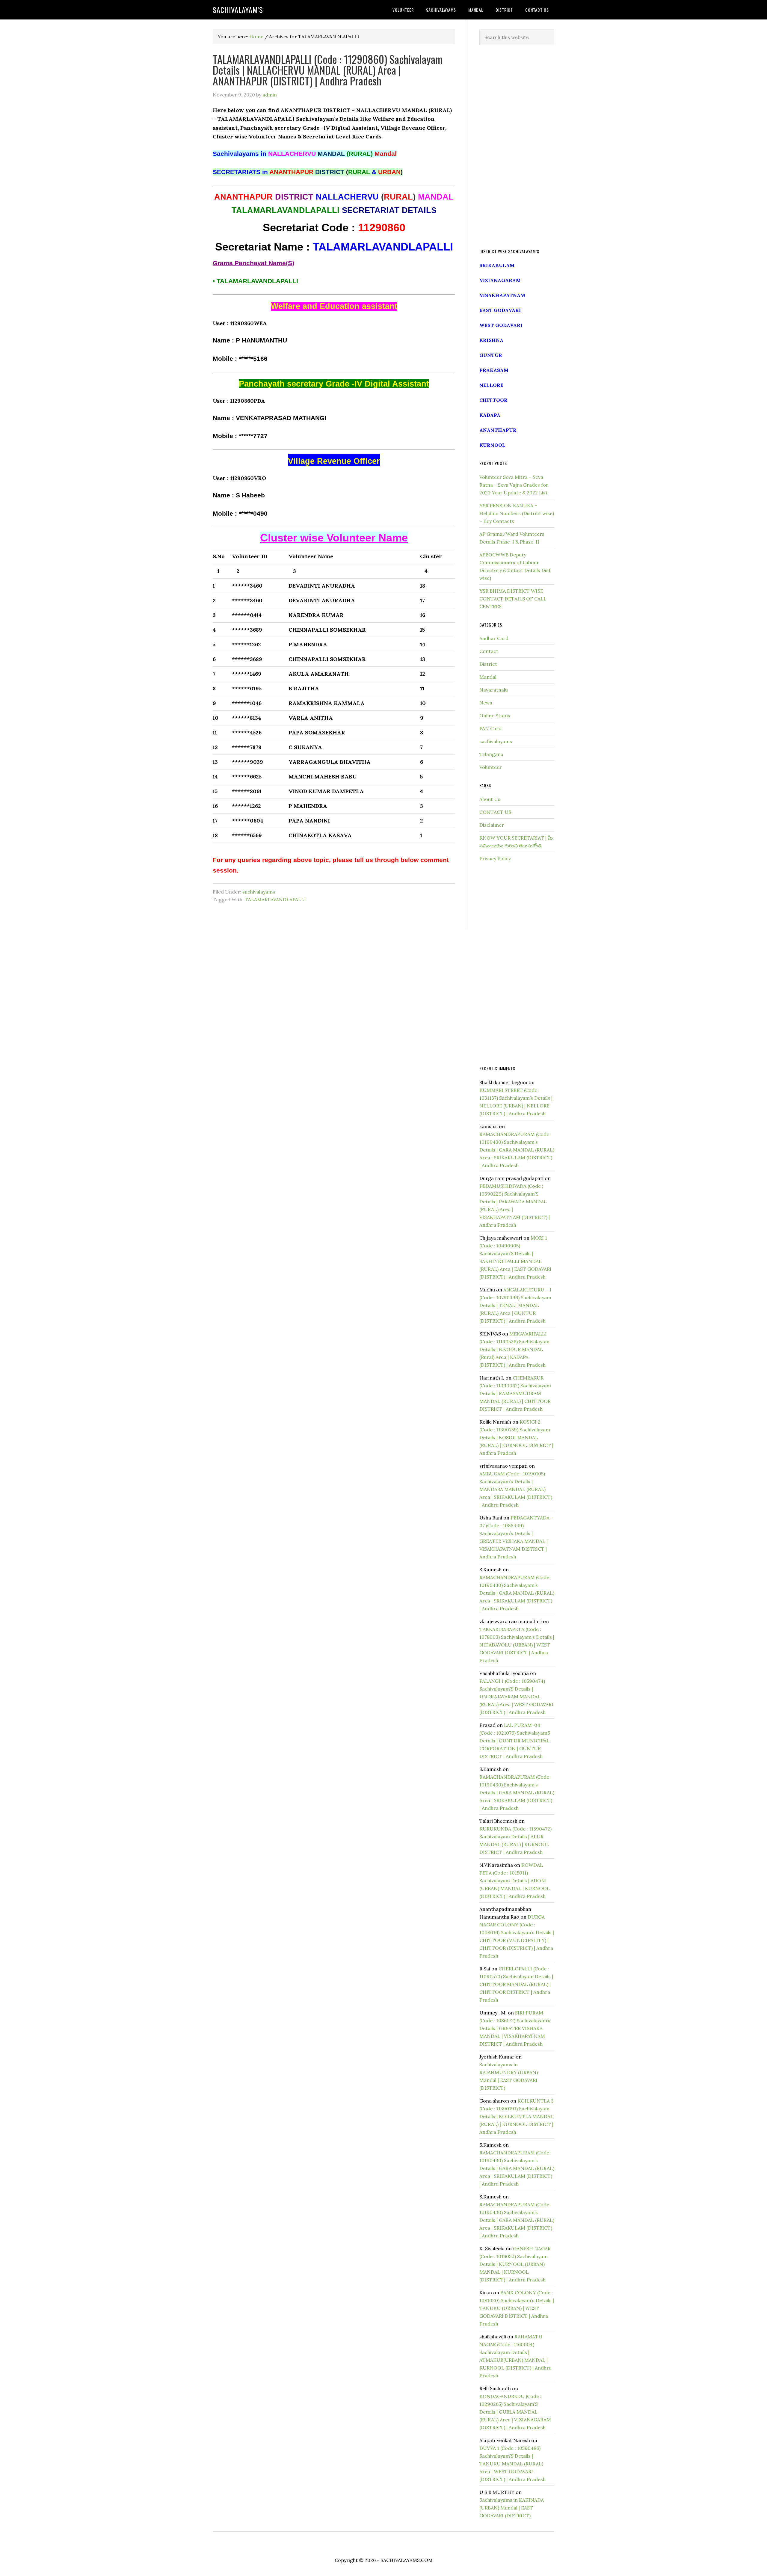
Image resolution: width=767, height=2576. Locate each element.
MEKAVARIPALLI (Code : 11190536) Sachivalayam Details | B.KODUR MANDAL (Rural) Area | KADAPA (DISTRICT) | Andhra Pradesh (514, 1349)
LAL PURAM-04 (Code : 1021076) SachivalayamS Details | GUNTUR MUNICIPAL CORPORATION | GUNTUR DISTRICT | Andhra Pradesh (515, 1741)
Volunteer (491, 767)
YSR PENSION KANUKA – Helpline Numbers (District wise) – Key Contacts (517, 513)
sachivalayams (259, 892)
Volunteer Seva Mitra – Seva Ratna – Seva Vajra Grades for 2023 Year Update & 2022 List (514, 485)
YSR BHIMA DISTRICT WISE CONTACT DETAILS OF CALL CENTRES (513, 599)
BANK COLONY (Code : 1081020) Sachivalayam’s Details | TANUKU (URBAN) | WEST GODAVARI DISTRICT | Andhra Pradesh (517, 2308)
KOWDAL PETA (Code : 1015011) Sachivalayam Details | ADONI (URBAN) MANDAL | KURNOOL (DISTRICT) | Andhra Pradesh (515, 1881)
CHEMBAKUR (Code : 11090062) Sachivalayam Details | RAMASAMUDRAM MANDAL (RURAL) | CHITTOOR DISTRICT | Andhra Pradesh (515, 1393)
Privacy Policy (495, 858)
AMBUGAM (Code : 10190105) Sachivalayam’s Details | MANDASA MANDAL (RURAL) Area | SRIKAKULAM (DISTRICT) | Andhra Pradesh (516, 1489)
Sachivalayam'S (238, 10)
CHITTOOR (493, 400)
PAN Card (490, 728)
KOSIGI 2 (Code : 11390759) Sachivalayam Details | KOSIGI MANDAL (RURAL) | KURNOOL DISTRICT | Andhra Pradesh (516, 1437)
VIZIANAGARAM (500, 280)
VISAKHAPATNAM (502, 295)
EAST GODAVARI (500, 310)
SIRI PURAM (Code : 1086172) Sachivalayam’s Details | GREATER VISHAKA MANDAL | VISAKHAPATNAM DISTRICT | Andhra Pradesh (515, 2028)
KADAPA (490, 415)
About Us (490, 799)
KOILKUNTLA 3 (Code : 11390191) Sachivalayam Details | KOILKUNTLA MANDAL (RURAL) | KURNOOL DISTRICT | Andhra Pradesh (517, 2116)
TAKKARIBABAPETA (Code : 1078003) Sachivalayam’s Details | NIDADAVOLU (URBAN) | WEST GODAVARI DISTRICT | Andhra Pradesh (517, 1645)
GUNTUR (491, 355)
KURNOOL (492, 445)
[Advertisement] (517, 147)
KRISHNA (491, 340)
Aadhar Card (494, 638)
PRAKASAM (494, 370)
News (486, 703)
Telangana (491, 754)
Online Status (495, 716)
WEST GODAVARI (501, 325)
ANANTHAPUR (498, 430)
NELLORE (491, 385)
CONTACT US (495, 812)
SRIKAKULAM (497, 265)
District (488, 664)
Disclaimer (492, 825)
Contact (489, 651)
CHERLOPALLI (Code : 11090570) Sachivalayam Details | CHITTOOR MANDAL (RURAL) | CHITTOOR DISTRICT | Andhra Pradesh (516, 1984)
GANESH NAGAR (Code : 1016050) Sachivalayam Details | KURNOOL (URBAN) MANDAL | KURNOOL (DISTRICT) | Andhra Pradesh (515, 2264)
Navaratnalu (494, 690)
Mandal (488, 677)
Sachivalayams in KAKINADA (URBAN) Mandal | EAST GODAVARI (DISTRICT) (512, 2508)
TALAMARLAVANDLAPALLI (275, 900)
